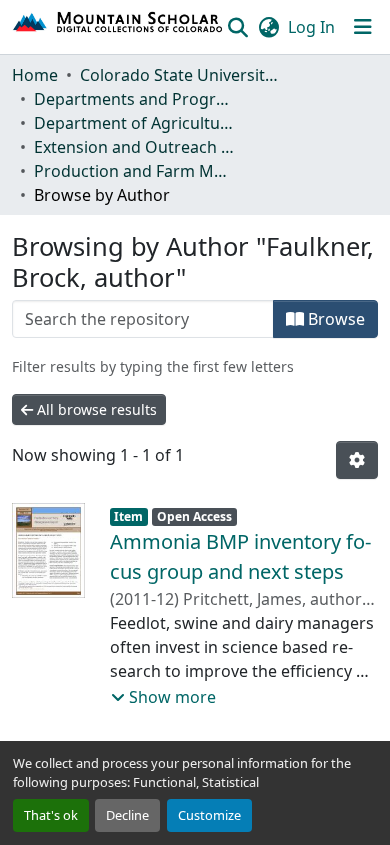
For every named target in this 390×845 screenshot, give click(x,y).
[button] (118, 27)
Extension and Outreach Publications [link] (134, 147)
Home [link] (35, 75)
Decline (127, 815)
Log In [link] (311, 27)
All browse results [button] (95, 409)
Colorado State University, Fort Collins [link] (180, 75)
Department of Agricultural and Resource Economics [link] (134, 123)
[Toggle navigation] (363, 27)
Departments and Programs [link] (134, 99)
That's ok (51, 815)
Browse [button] (334, 319)
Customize (209, 815)
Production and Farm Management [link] (134, 171)
